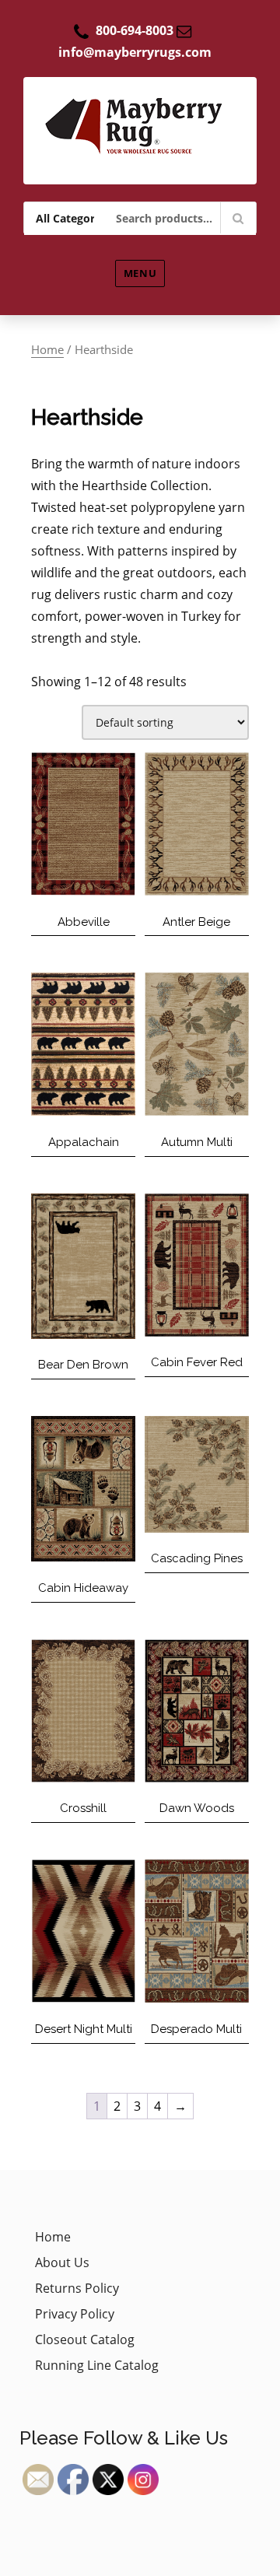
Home (47, 349)
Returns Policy (77, 2288)
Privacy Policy (75, 2314)
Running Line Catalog (97, 2365)
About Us (62, 2262)
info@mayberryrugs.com (135, 52)
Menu (140, 273)
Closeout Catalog (85, 2339)
